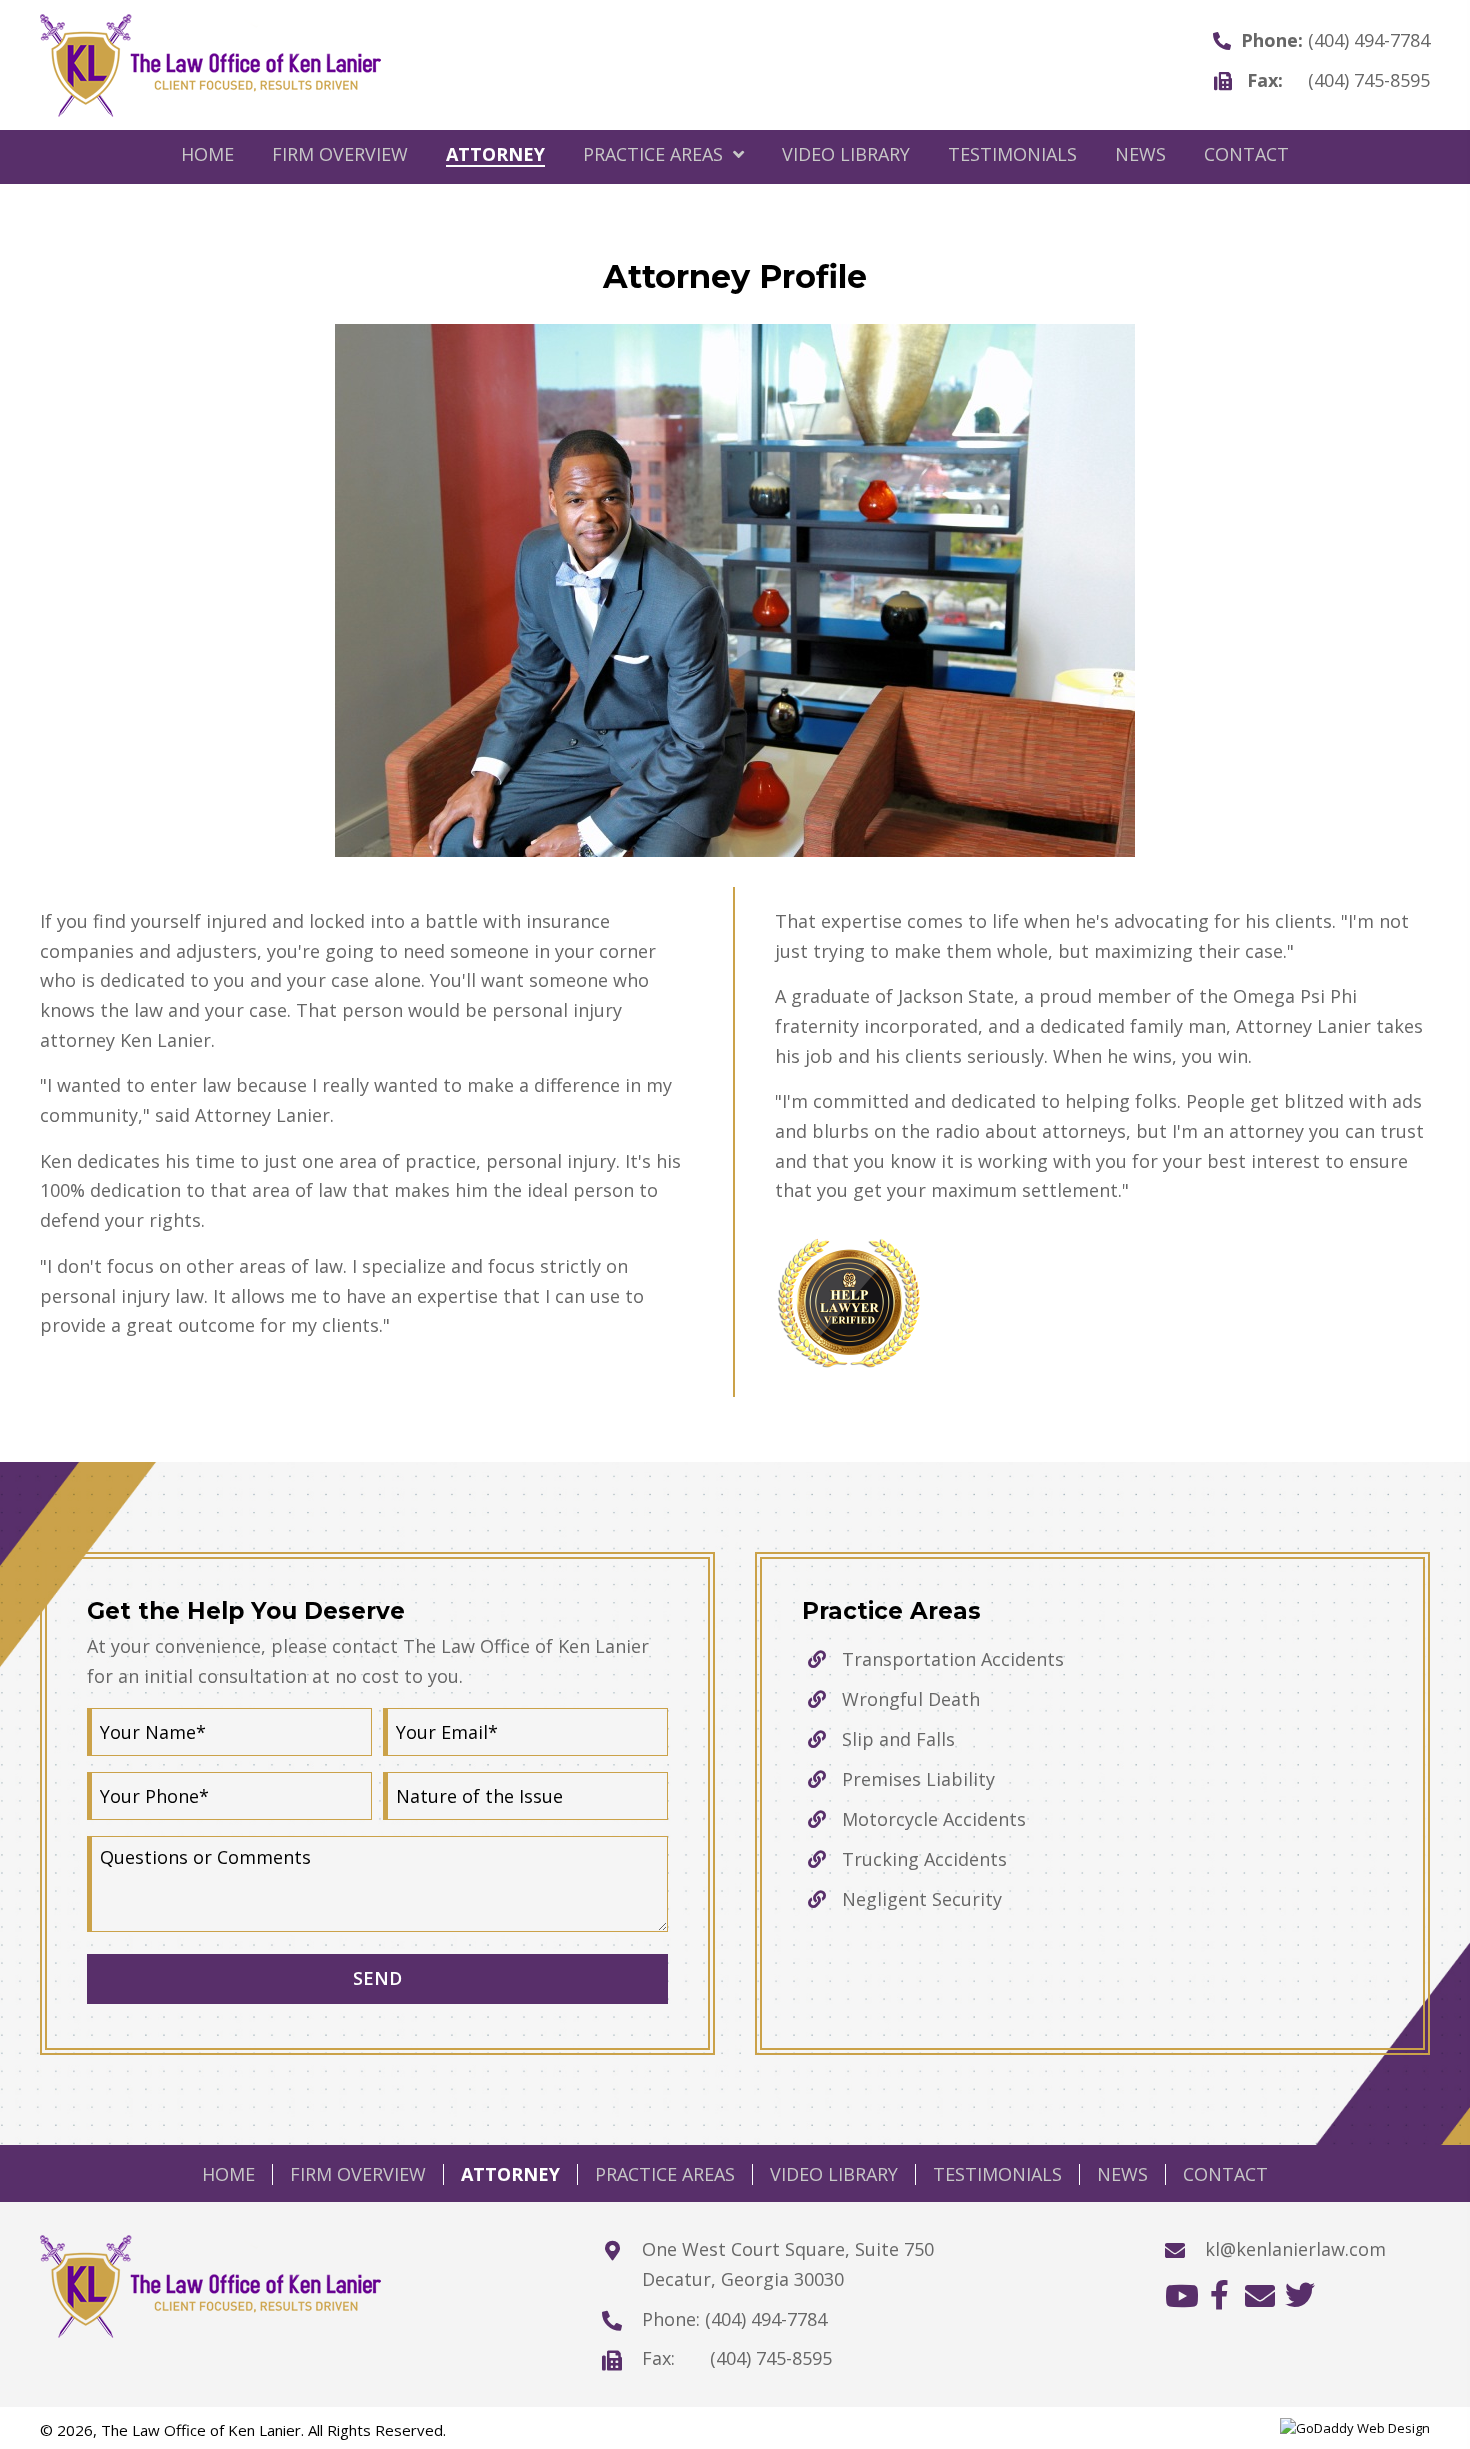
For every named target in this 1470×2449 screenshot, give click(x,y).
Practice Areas (665, 2175)
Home (228, 2175)
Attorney (510, 2175)
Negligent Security (922, 1899)
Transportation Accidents (953, 1659)
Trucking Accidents (924, 1859)
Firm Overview (358, 2175)
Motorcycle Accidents (934, 1819)
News (1122, 2175)
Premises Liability (918, 1779)
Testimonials (997, 2175)
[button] (1180, 2295)
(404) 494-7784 (1369, 40)
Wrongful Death (911, 1699)
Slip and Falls (898, 1739)
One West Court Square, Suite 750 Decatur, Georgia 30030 (788, 2264)
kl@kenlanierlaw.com (1295, 2249)
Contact (1225, 2175)
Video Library (834, 2175)
